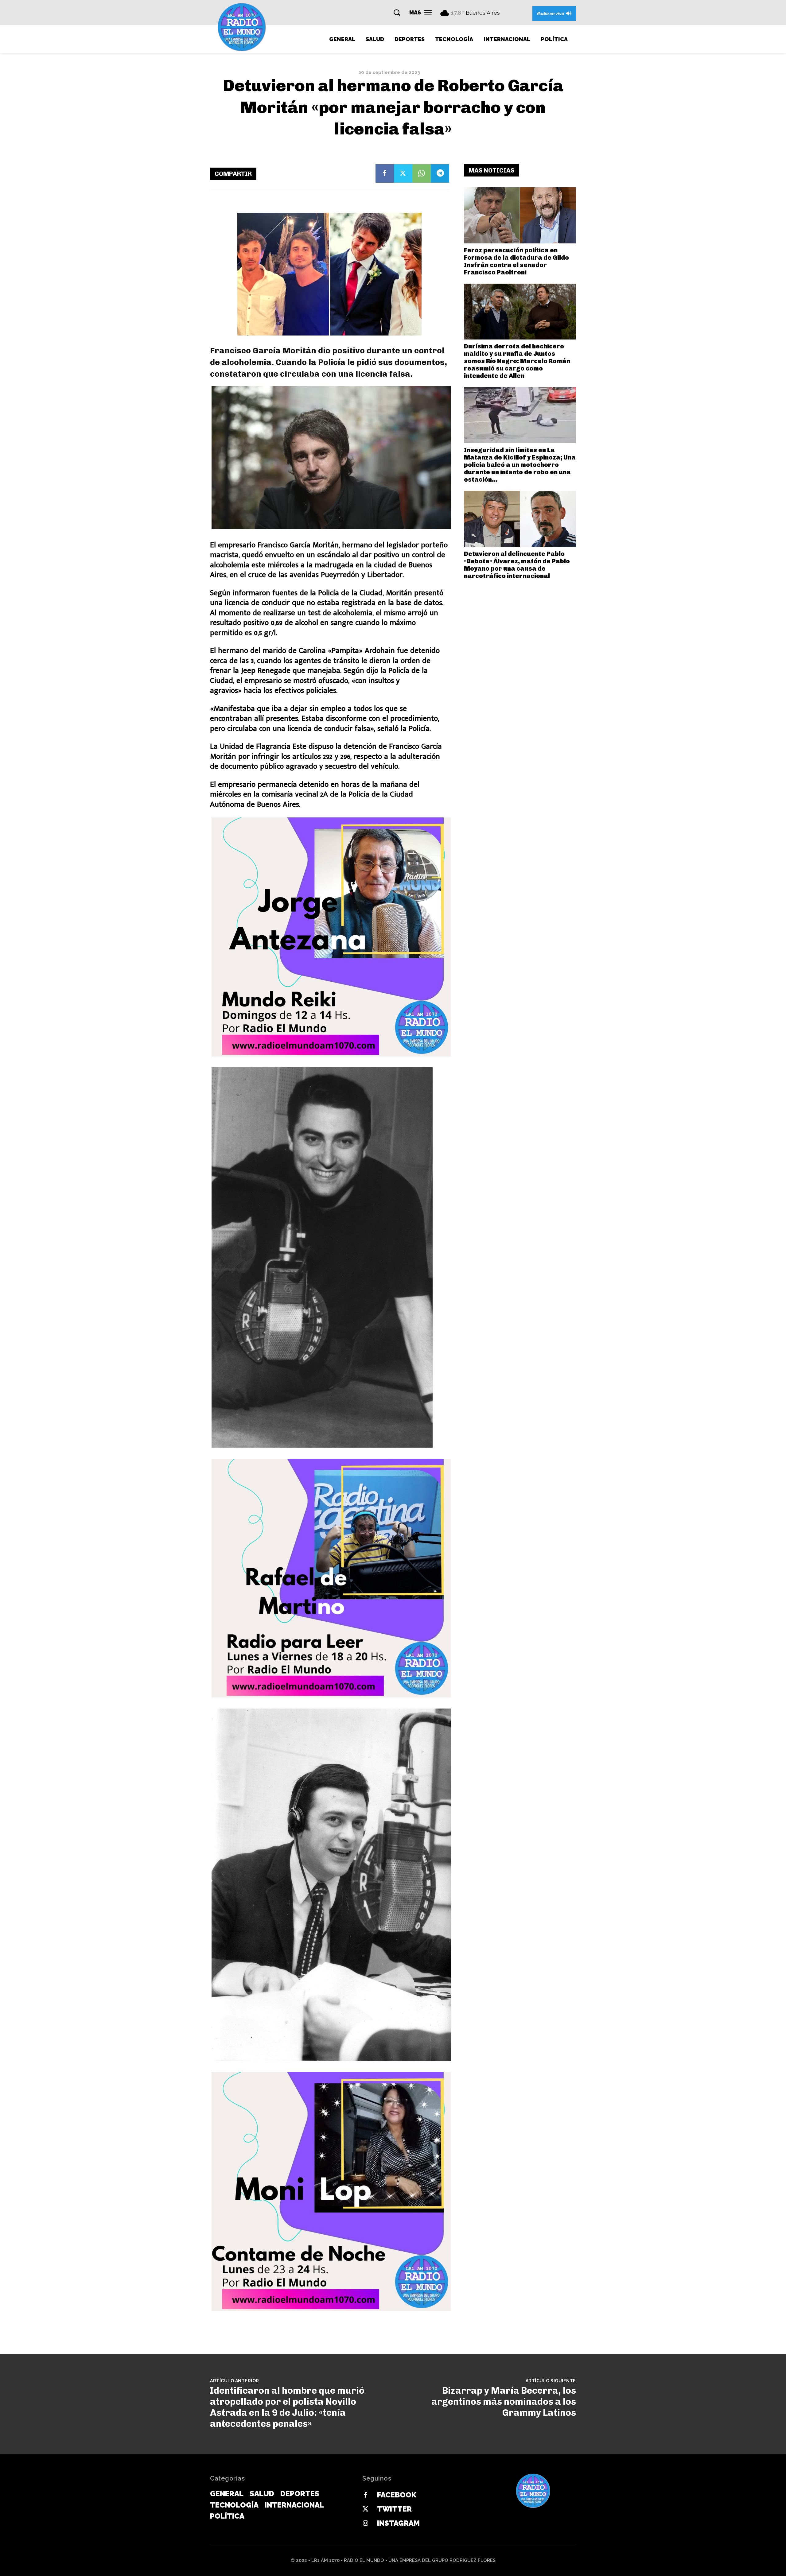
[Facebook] (385, 173)
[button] (397, 12)
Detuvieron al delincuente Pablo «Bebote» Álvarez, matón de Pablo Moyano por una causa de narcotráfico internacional (517, 565)
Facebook (397, 2495)
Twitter (394, 2509)
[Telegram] (440, 173)
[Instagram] (365, 2524)
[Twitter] (403, 173)
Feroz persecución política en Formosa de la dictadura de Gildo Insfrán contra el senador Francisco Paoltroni (516, 261)
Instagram (398, 2523)
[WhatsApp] (422, 173)
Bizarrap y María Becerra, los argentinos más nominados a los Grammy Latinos (504, 2402)
